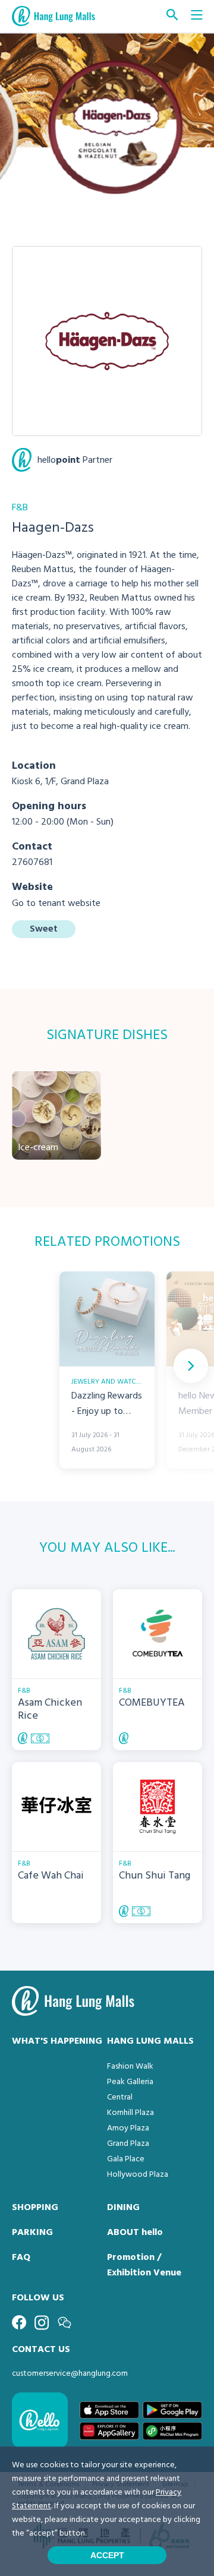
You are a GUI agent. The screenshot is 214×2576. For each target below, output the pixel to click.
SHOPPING (35, 2208)
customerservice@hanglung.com (70, 2374)
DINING (123, 2208)
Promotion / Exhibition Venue (144, 2265)
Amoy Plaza (128, 2128)
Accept (107, 2555)
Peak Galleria (130, 2082)
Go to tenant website (56, 904)
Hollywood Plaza (138, 2175)
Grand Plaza (128, 2144)
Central (120, 2097)
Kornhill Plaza (130, 2113)
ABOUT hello (135, 2233)
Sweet (44, 929)
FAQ (21, 2258)
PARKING (32, 2233)
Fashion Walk (130, 2067)
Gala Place (126, 2159)
